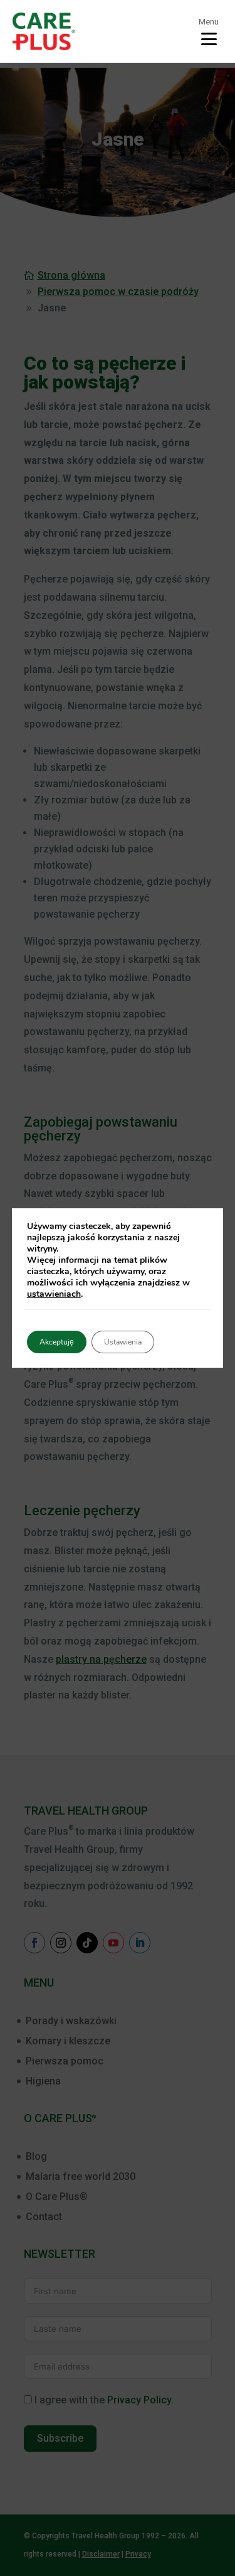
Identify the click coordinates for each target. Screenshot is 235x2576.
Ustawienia (123, 1342)
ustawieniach (54, 1294)
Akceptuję (57, 1342)
